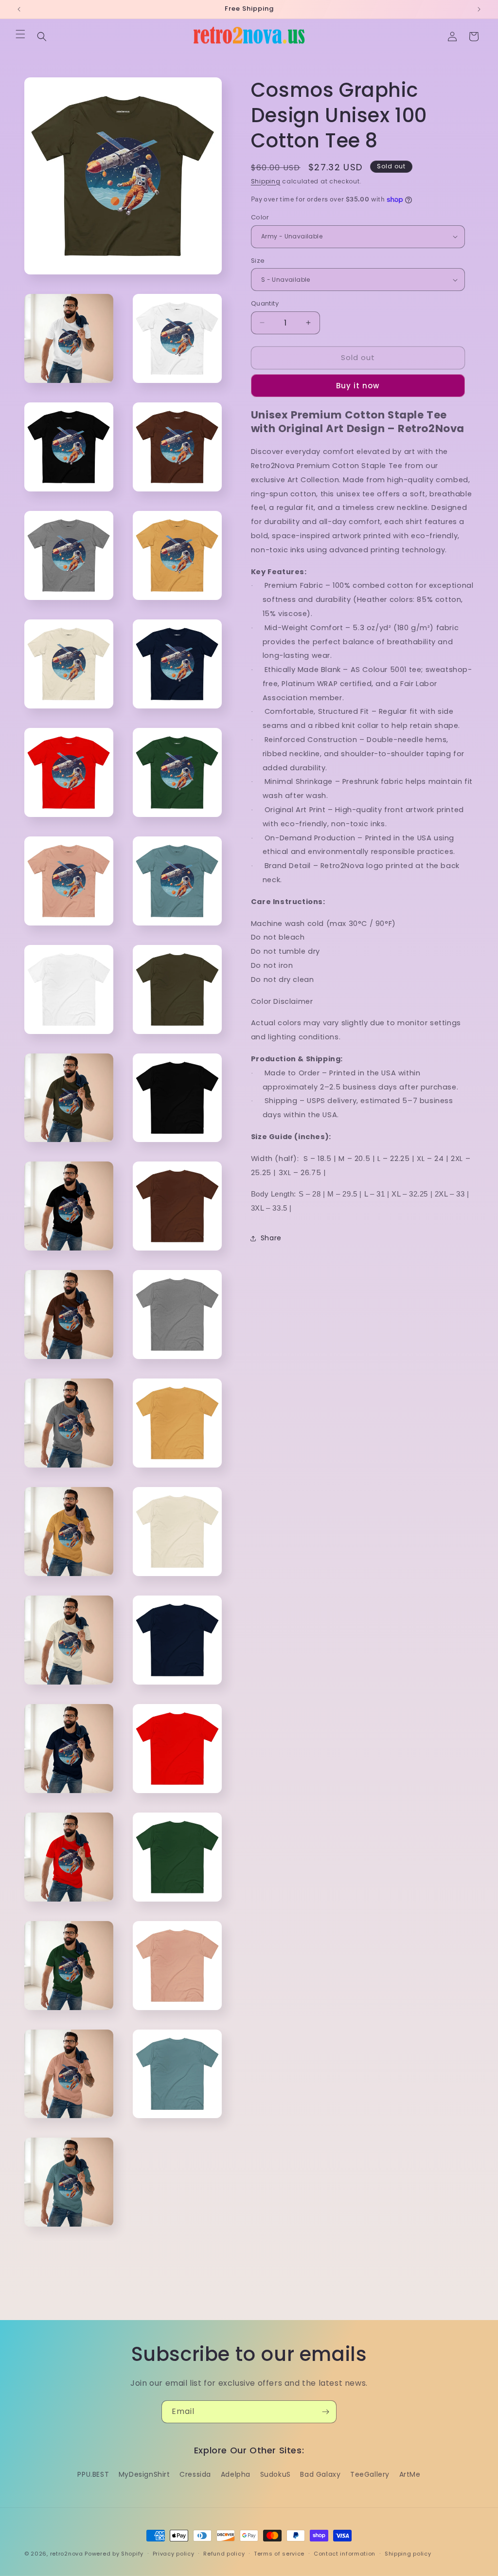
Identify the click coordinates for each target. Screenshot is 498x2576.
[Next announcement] (479, 9)
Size (258, 261)
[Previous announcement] (19, 9)
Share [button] (271, 1238)
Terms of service (279, 2554)
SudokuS (276, 2474)
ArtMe (410, 2474)
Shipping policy (408, 2554)
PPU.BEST (93, 2474)
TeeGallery (370, 2474)
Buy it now (358, 386)
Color (260, 217)
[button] (20, 34)
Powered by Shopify (114, 2554)
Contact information (345, 2554)
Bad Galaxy (320, 2474)
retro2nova (67, 2554)
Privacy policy (174, 2554)
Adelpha (236, 2474)
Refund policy (224, 2554)
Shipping (266, 181)
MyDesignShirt (144, 2474)
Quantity (265, 303)
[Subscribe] (325, 2412)
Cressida (195, 2474)
